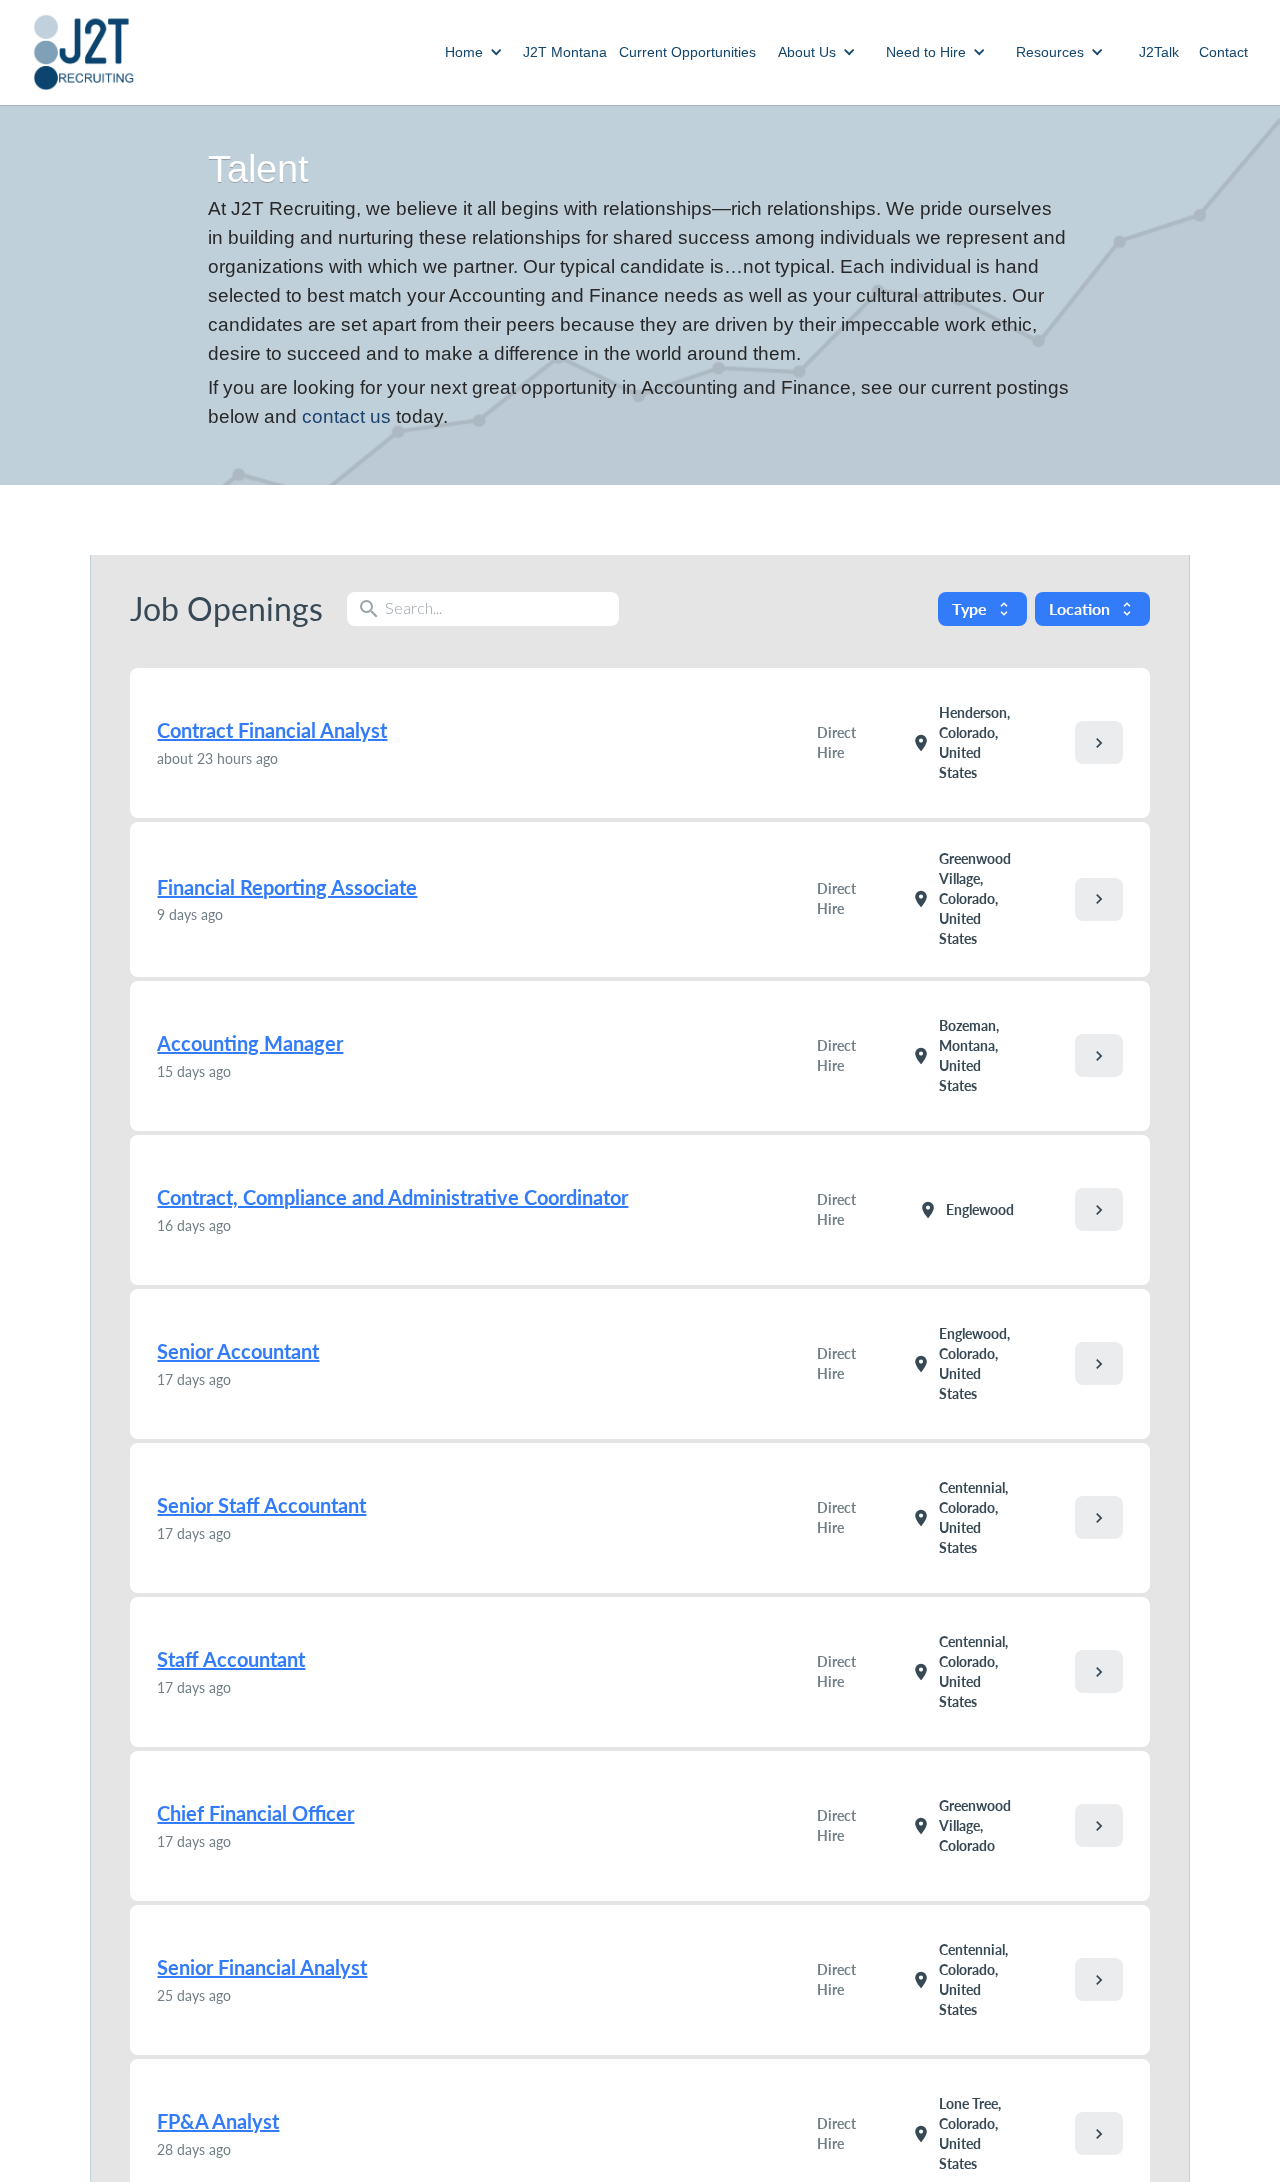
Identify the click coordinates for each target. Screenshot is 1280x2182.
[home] (83, 52)
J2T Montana (565, 52)
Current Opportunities (687, 52)
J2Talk (1159, 52)
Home (464, 52)
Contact (1223, 52)
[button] (474, 52)
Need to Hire (926, 52)
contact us (346, 416)
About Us (807, 52)
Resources (1050, 52)
